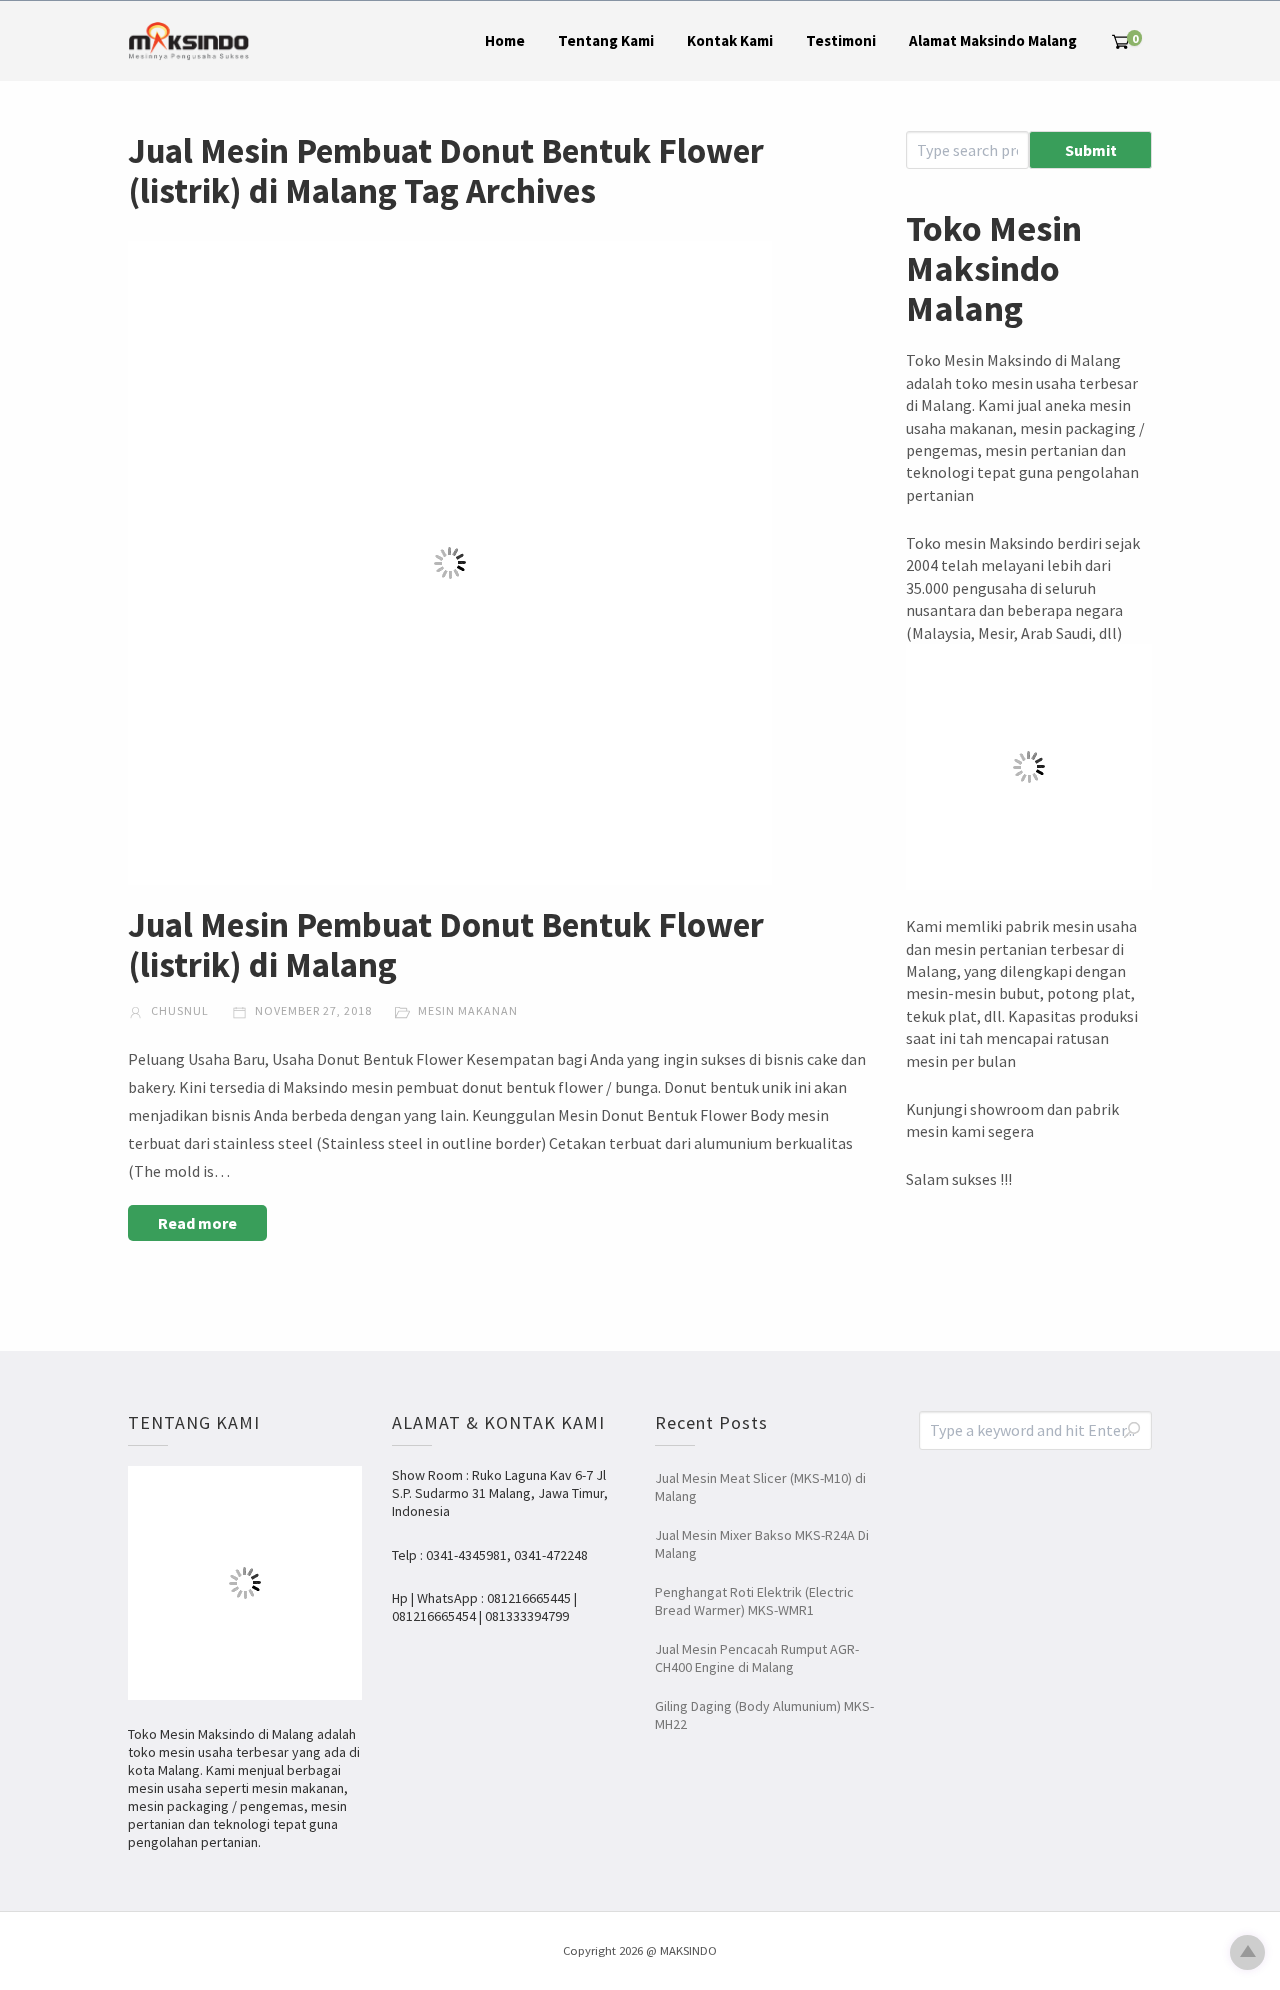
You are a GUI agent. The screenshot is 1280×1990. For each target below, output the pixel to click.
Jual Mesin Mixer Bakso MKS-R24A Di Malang (762, 1544)
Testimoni (841, 40)
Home (505, 40)
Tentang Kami (606, 40)
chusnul (178, 1010)
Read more (197, 1223)
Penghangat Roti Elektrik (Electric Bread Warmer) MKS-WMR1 (754, 1601)
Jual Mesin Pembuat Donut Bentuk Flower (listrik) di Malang (446, 945)
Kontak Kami (730, 40)
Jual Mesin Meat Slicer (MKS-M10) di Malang (760, 1487)
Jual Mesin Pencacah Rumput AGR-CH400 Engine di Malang (757, 1658)
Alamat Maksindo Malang (993, 40)
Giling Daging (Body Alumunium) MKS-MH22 (764, 1715)
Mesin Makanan (468, 1010)
